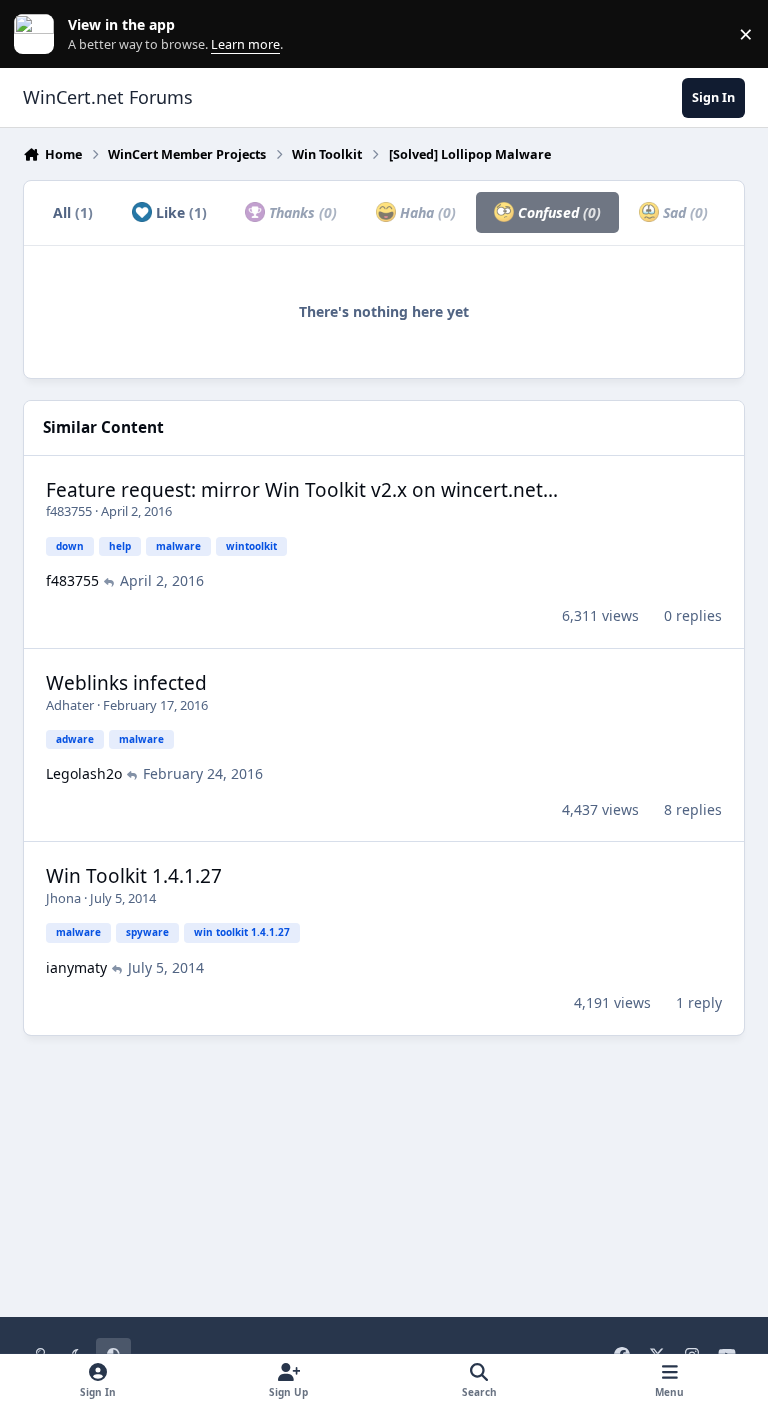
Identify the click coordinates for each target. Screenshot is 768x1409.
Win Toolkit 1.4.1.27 (134, 876)
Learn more (38, 34)
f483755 (69, 511)
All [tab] (73, 212)
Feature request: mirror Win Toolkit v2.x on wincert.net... (302, 490)
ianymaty (76, 967)
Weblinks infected (126, 683)
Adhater (70, 705)
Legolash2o (84, 773)
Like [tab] (179, 212)
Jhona (63, 898)
